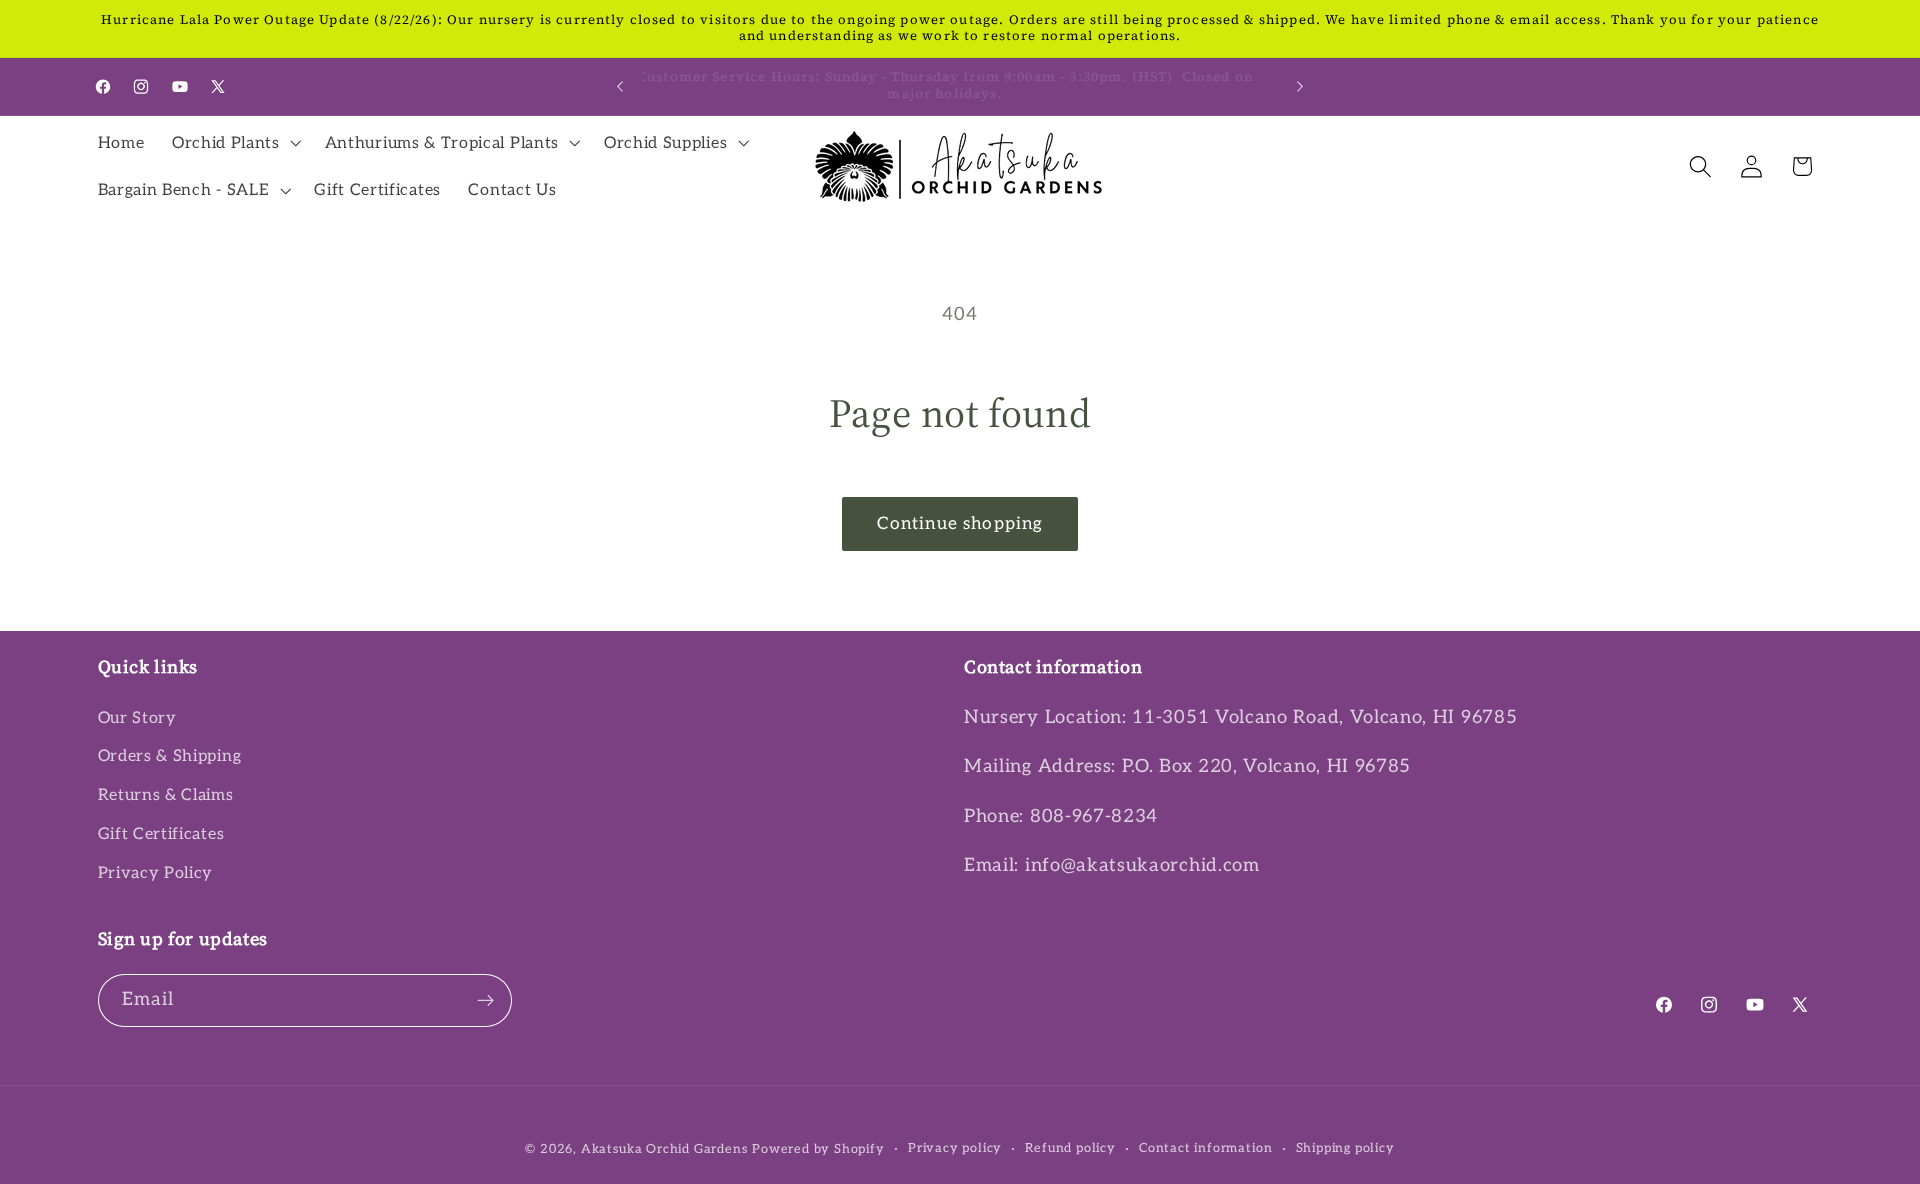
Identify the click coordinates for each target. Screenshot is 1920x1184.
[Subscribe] (485, 1001)
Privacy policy (955, 1148)
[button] (234, 143)
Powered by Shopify (818, 1149)
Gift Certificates (161, 834)
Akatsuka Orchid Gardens (664, 1149)
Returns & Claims (166, 795)
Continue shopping (960, 523)
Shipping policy (1345, 1148)
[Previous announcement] (620, 86)
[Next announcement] (1300, 86)
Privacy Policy (156, 873)
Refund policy (1070, 1148)
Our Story (137, 718)
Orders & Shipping (170, 756)
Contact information (1205, 1148)
